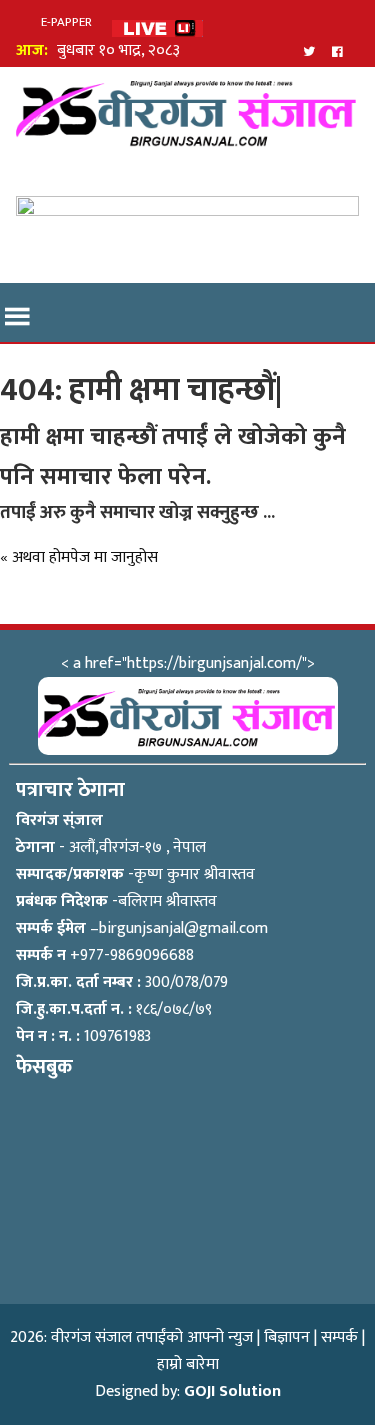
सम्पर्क (339, 1337)
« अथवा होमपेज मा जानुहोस (79, 557)
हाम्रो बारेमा (188, 1364)
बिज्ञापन (287, 1337)
